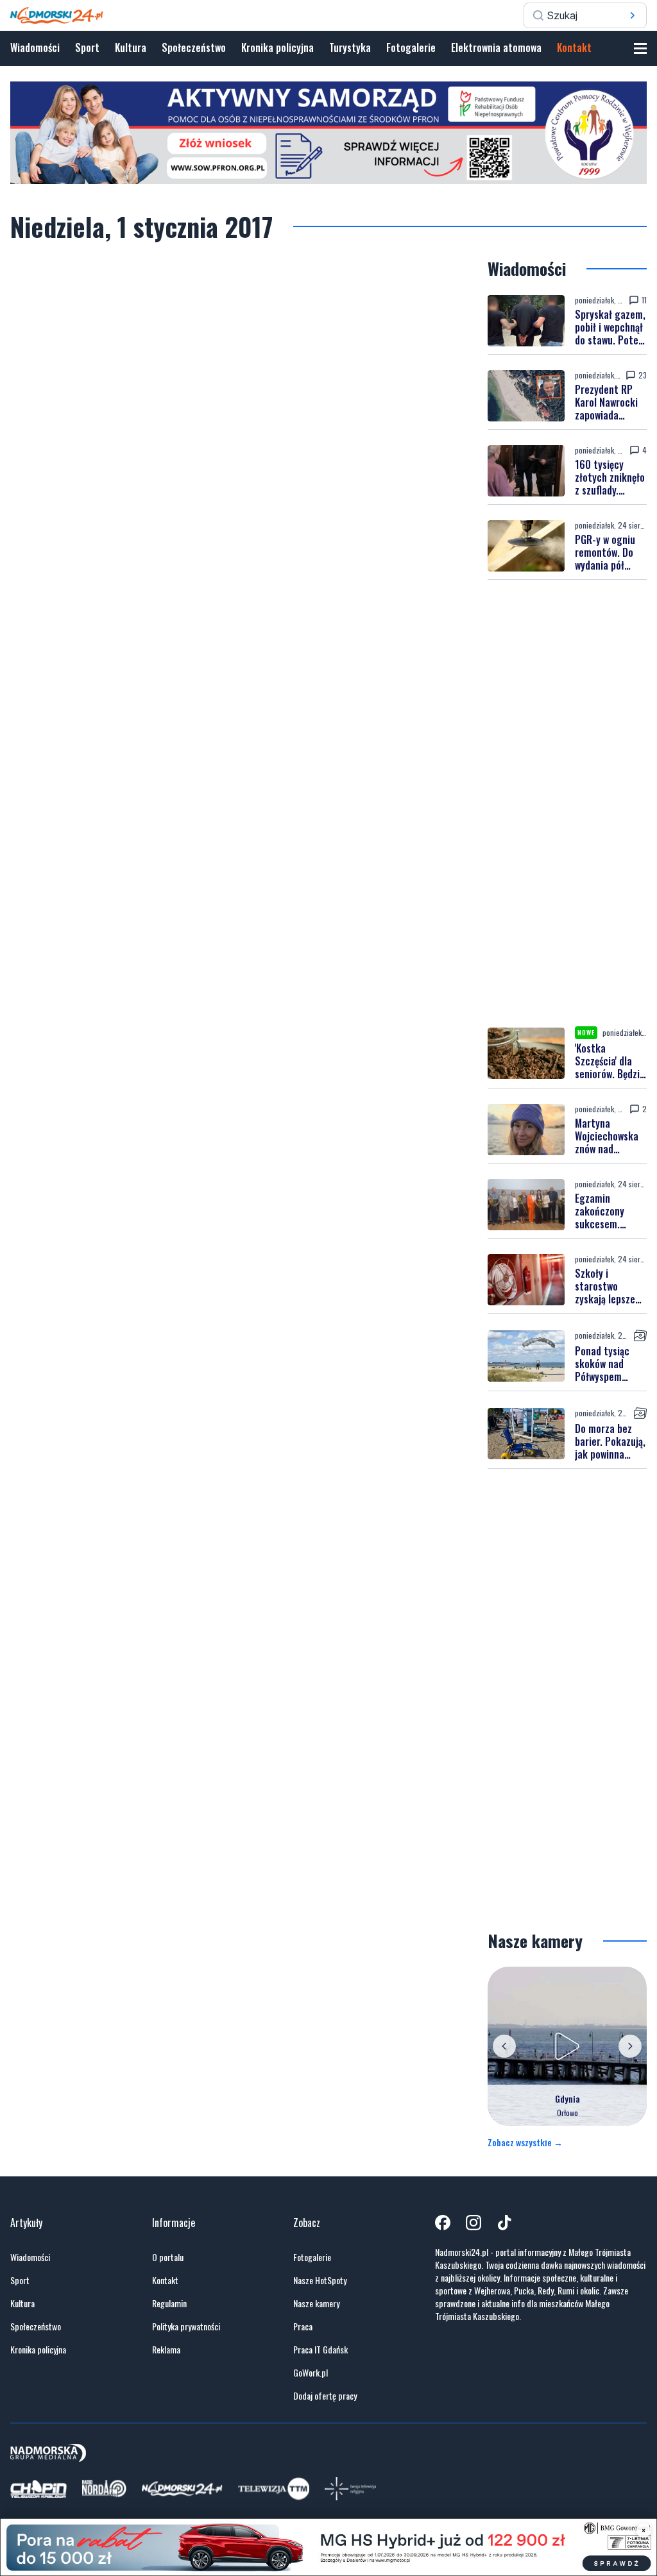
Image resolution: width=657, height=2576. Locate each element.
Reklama (166, 2350)
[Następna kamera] (630, 2046)
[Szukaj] (633, 15)
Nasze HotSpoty (320, 2280)
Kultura (131, 47)
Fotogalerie (411, 47)
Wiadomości (35, 47)
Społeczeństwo (194, 47)
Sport (87, 47)
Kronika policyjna (277, 47)
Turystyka (350, 47)
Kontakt (574, 47)
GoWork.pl (311, 2373)
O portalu (168, 2257)
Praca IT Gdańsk (320, 2350)
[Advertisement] (567, 803)
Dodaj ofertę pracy (325, 2396)
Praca (303, 2326)
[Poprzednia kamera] (504, 2046)
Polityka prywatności (186, 2326)
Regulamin (169, 2303)
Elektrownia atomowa (496, 47)
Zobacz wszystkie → (525, 2142)
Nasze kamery (316, 2303)
